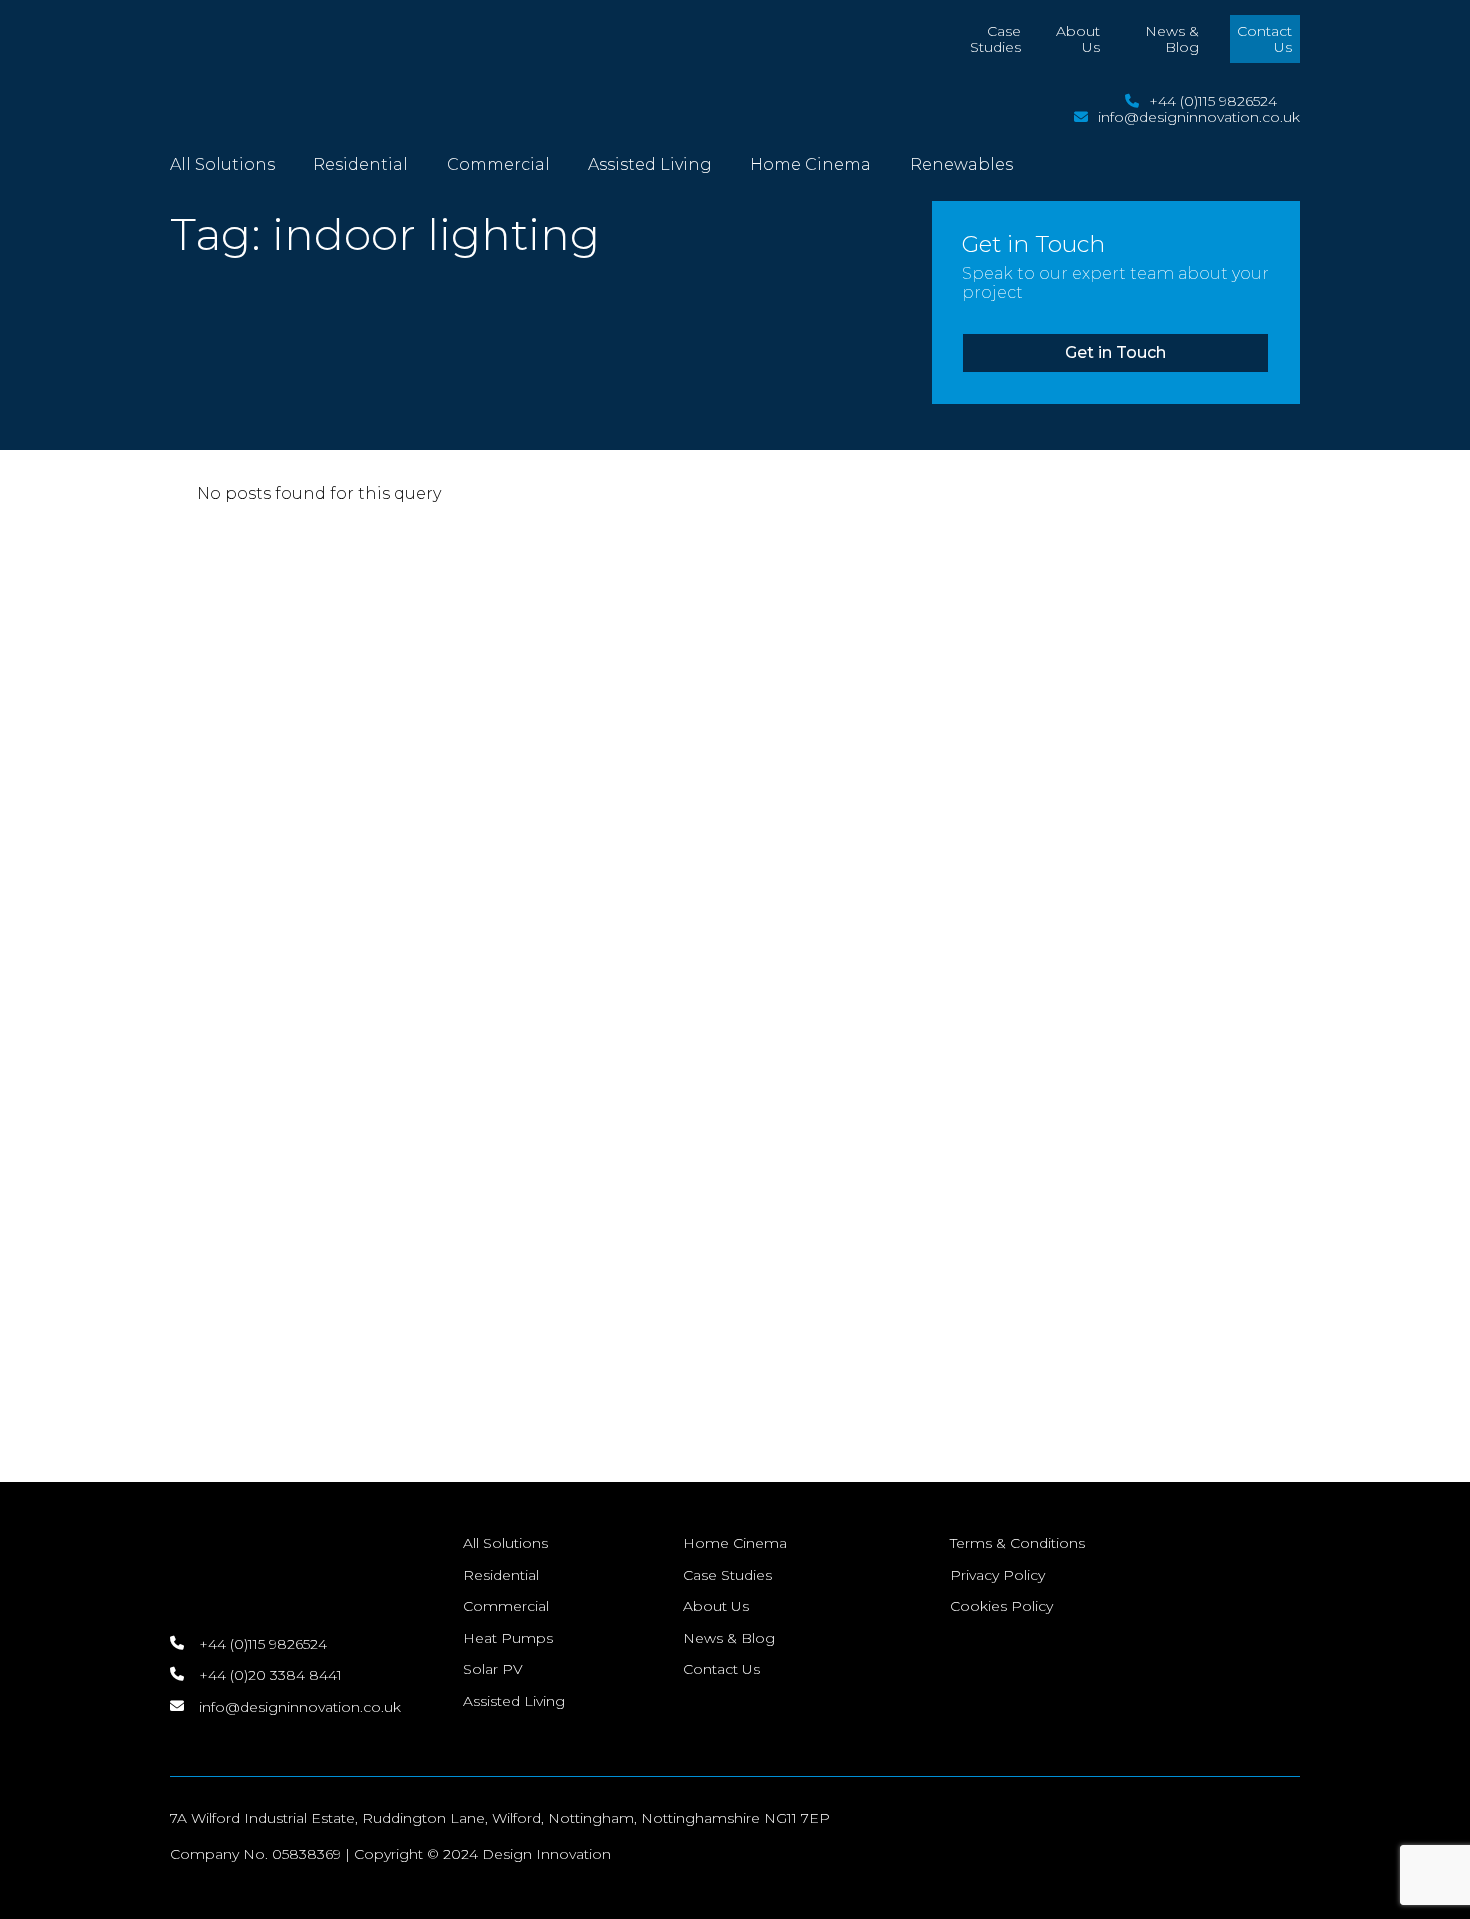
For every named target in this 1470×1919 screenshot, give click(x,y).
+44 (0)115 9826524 (1213, 101)
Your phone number (369, 865)
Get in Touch (1115, 352)
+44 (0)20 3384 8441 (155, 894)
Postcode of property (375, 998)
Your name (361, 651)
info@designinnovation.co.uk (1199, 117)
